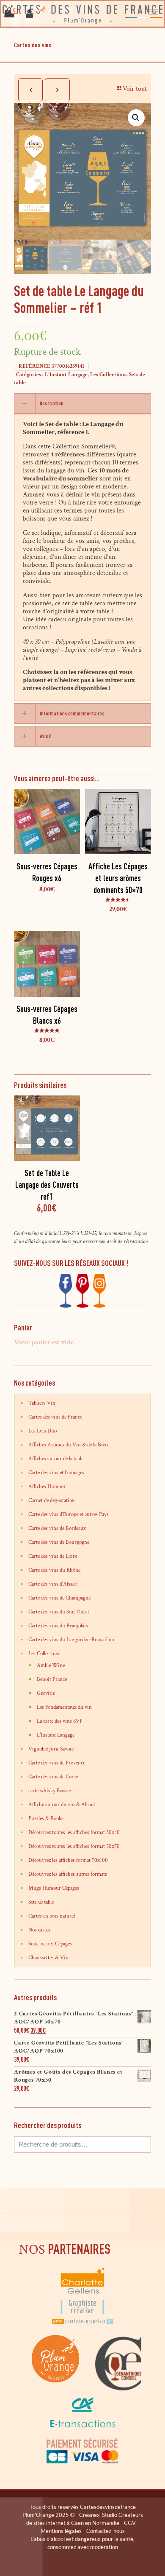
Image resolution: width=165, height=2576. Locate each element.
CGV (130, 2523)
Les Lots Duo (43, 1431)
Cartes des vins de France (55, 1417)
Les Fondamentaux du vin (64, 1707)
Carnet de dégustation (52, 1501)
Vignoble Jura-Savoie (51, 1749)
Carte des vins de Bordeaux (57, 1528)
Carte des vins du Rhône (54, 1570)
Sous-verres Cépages (50, 1944)
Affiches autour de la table (56, 1459)
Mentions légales (61, 2531)
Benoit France (52, 1679)
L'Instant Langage (66, 375)
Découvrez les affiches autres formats (68, 1874)
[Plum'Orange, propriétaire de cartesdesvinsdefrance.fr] (56, 2389)
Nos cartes (39, 1930)
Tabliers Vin (42, 1403)
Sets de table (41, 1902)
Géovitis (46, 1693)
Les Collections (108, 375)
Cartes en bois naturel (52, 1916)
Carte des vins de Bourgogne (59, 1542)
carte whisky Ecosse (49, 1791)
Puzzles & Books (46, 1819)
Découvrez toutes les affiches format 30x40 (74, 1833)
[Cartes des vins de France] (82, 14)
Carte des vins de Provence (57, 1763)
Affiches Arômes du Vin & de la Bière (69, 1445)
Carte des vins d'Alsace (52, 1584)
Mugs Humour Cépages (54, 1888)
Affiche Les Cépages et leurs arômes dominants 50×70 (118, 878)
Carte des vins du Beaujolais (58, 1626)
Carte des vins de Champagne (59, 1598)
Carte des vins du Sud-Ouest (59, 1612)
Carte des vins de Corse (53, 1777)
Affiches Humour (47, 1487)
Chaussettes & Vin (48, 1958)
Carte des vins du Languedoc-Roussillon (71, 1640)
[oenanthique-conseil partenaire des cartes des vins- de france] (118, 2389)
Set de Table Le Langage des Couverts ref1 (47, 1185)
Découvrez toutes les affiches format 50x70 (74, 1846)
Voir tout (135, 89)
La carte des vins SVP (60, 1721)
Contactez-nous (106, 2531)
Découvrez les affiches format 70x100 (68, 1860)
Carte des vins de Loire (53, 1556)
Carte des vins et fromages (56, 1473)
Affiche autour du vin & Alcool (62, 1805)
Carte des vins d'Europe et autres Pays (69, 1515)
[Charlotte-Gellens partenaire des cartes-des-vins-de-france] (82, 2323)
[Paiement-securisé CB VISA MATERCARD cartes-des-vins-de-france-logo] (82, 2462)
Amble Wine (51, 1666)
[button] (136, 118)
